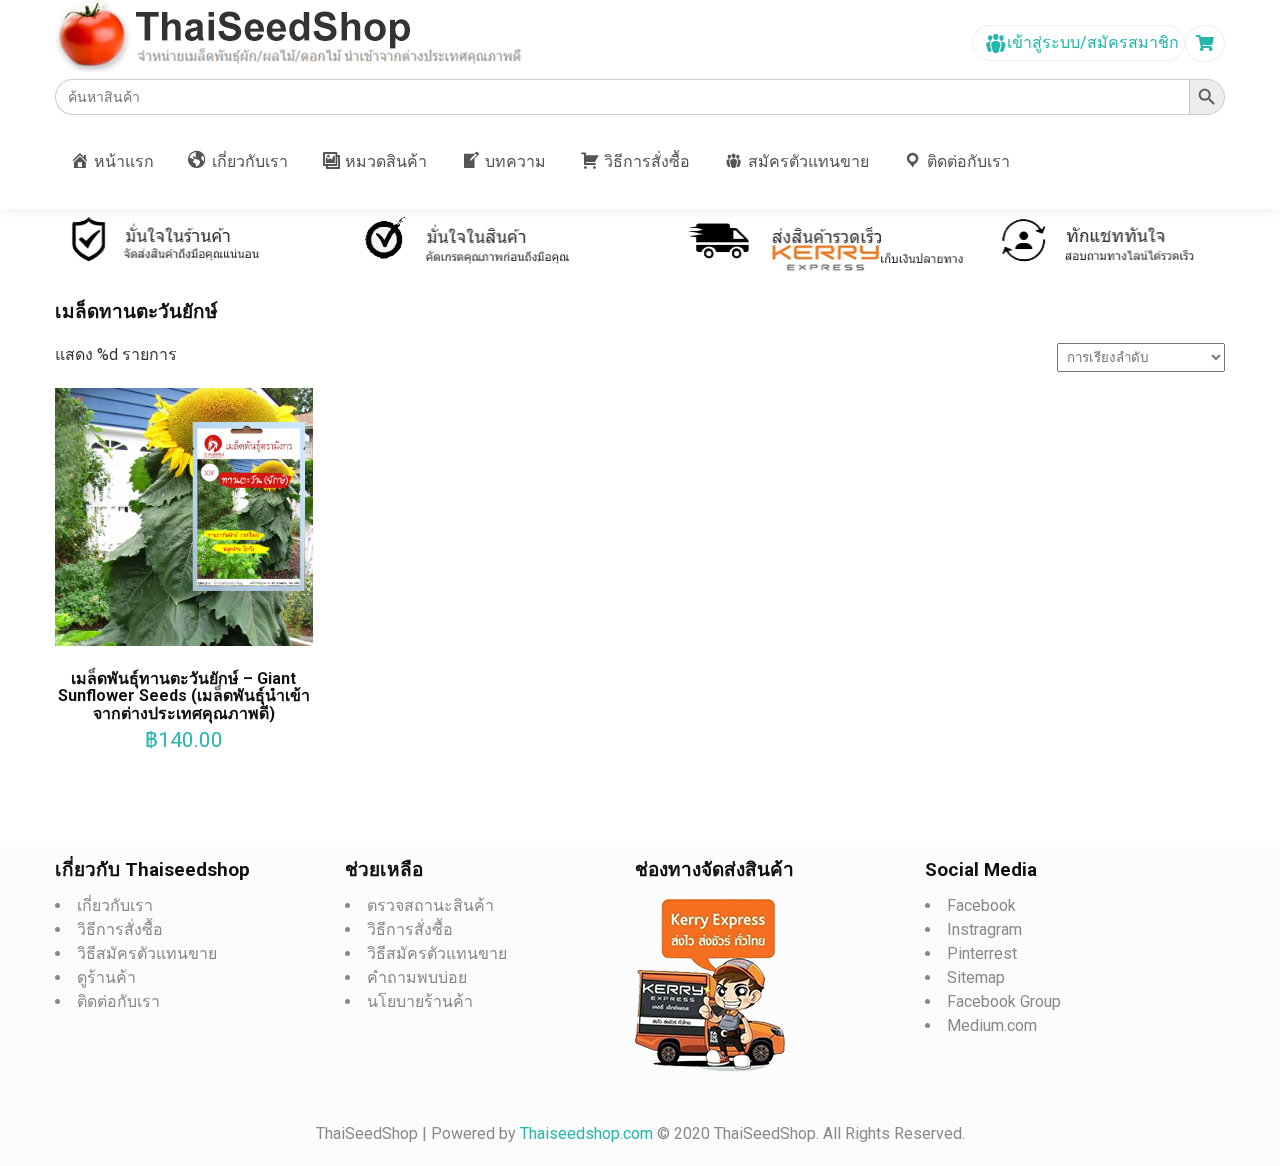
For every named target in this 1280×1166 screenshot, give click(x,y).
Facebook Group (1004, 1001)
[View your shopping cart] (1207, 43)
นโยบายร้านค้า (420, 1001)
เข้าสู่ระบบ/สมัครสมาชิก (1091, 42)
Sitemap (976, 977)
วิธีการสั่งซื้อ (120, 929)
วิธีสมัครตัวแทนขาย (147, 953)
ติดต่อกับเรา (118, 1001)
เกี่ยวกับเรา (115, 905)
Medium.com (992, 1025)
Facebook (981, 905)
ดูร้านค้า (106, 977)
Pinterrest (982, 953)
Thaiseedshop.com (588, 1133)
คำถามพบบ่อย (417, 977)
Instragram (984, 929)
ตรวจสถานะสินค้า (430, 905)
